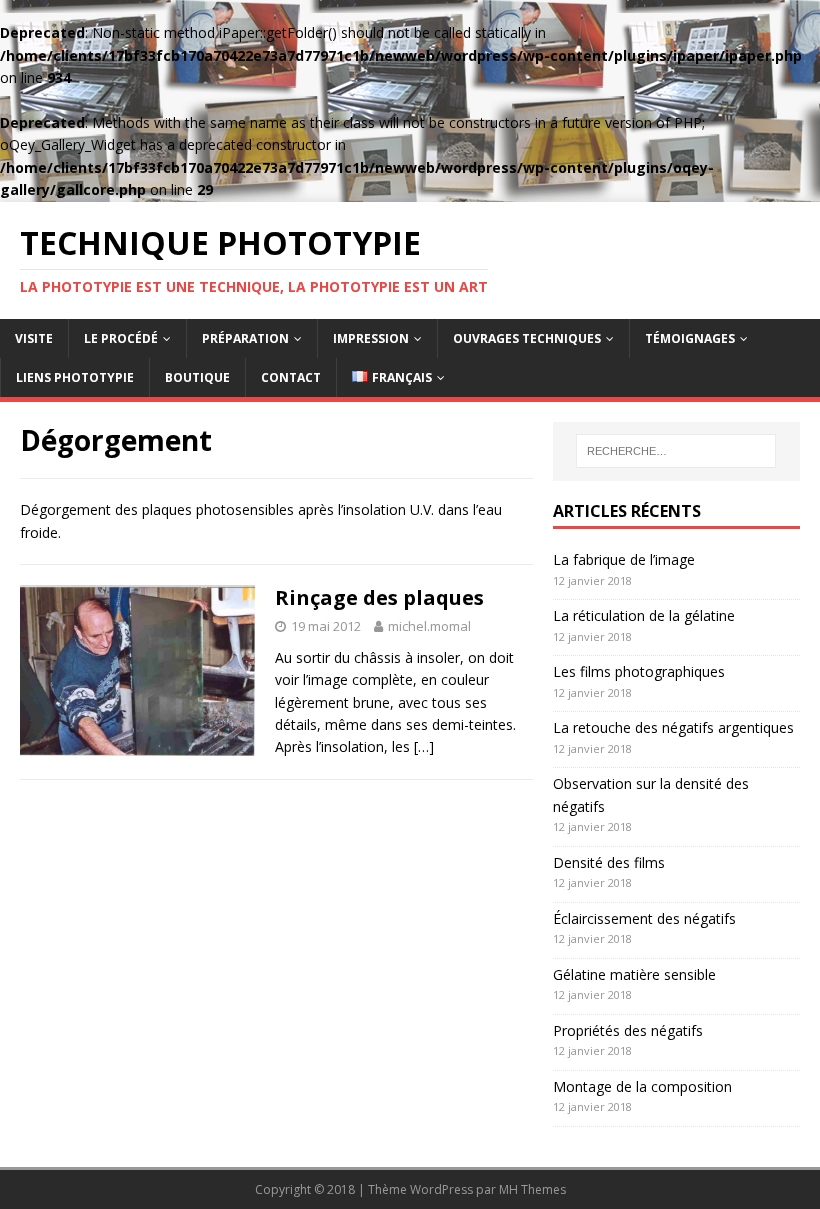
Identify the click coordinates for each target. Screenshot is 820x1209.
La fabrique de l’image (624, 559)
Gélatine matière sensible (634, 974)
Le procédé (121, 338)
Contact (291, 377)
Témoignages (690, 338)
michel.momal (429, 626)
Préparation (245, 338)
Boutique (197, 377)
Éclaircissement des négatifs (644, 918)
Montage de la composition (642, 1086)
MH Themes (532, 1189)
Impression (371, 338)
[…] (424, 746)
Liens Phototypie (75, 377)
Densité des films (609, 862)
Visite (34, 338)
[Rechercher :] (676, 451)
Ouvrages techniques (527, 338)
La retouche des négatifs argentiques (673, 727)
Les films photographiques (639, 671)
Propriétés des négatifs (628, 1030)
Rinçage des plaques (379, 597)
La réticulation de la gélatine (644, 615)
